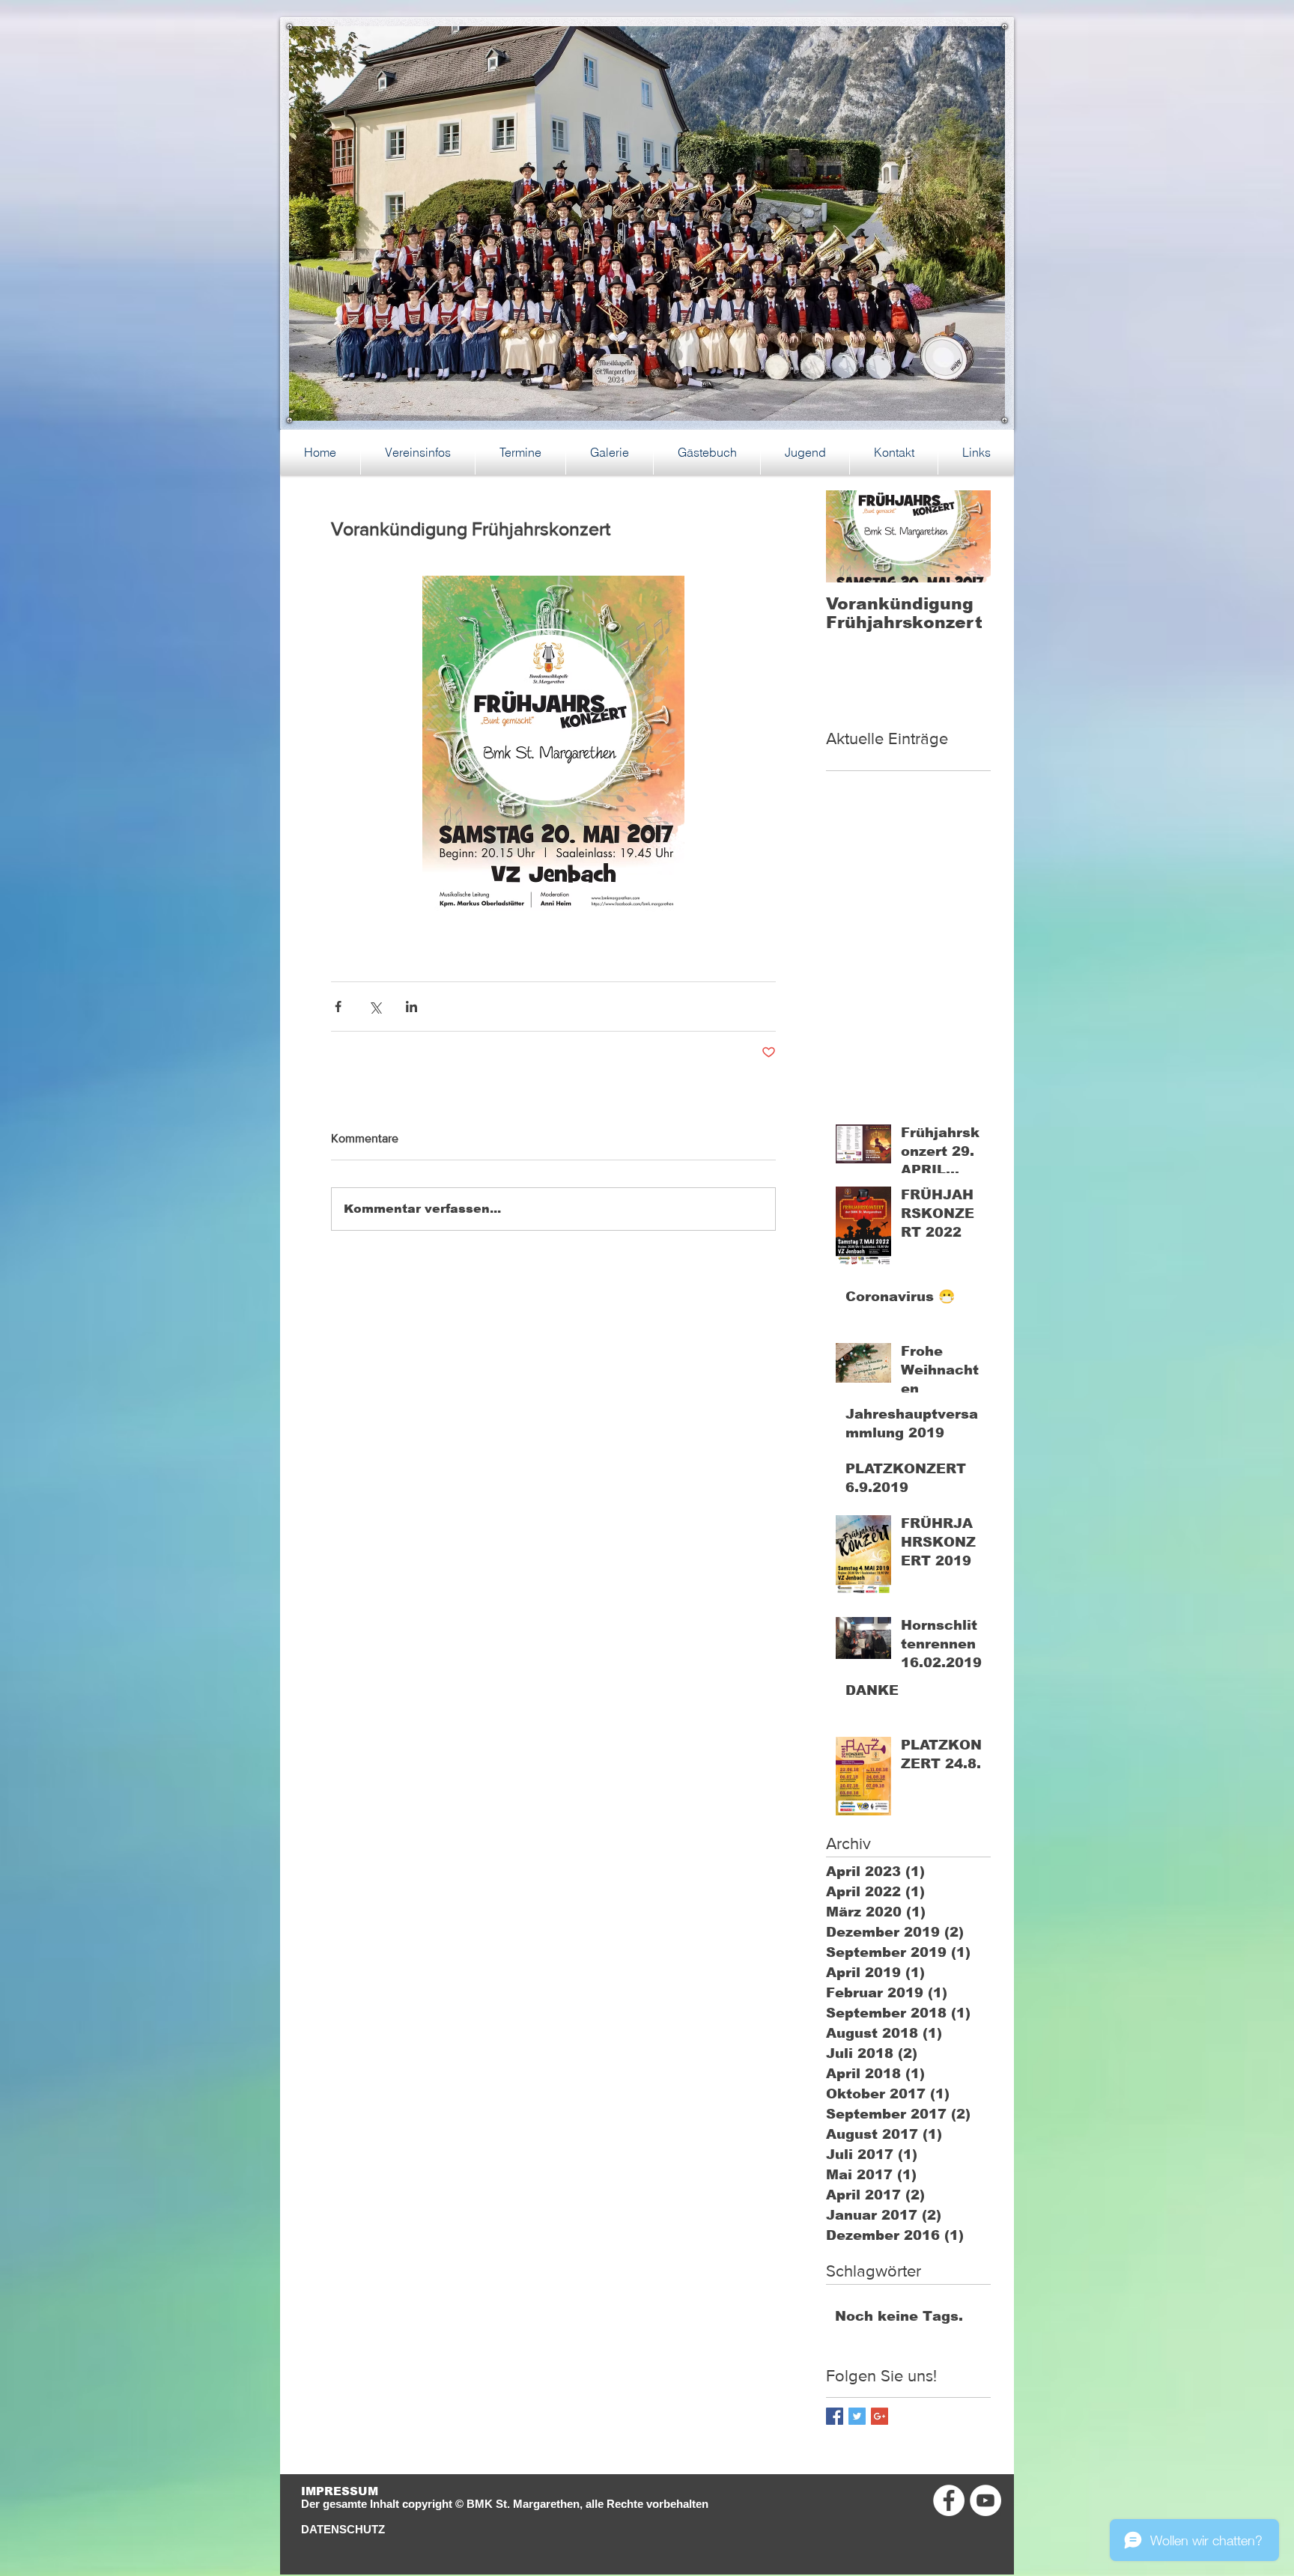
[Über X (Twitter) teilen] (375, 1007)
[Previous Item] (850, 536)
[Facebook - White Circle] (949, 2500)
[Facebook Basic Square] (835, 2416)
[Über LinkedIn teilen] (411, 1007)
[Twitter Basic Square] (857, 2416)
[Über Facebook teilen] (338, 1007)
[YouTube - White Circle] (985, 2500)
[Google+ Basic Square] (880, 2416)
